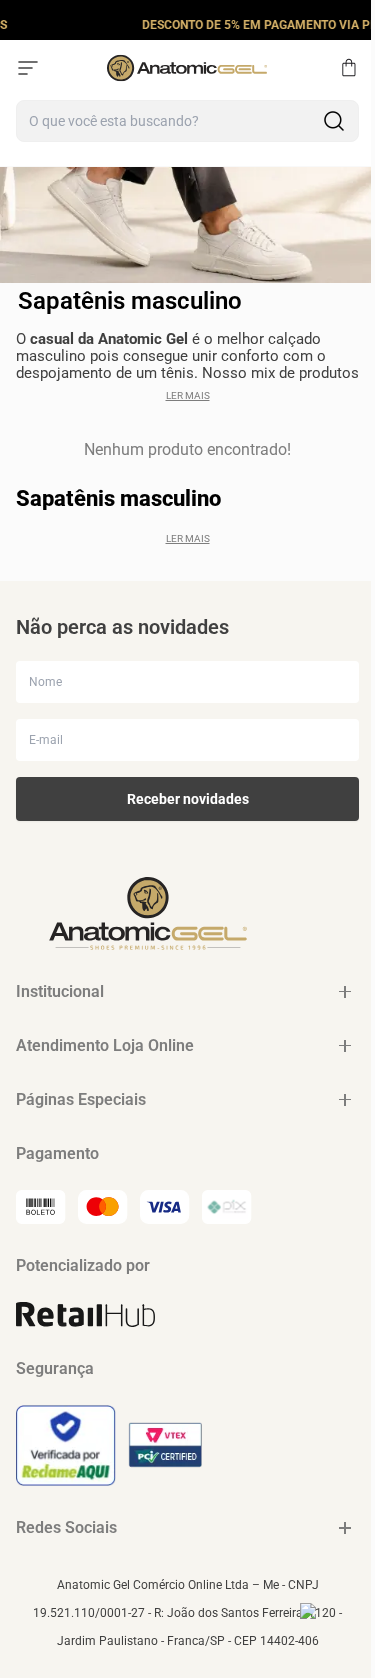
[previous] (21, 24)
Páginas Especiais (81, 1099)
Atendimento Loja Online (105, 1045)
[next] (354, 24)
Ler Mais (188, 395)
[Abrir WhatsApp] (325, 1628)
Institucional (60, 991)
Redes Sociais (66, 1527)
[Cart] (349, 68)
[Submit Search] (334, 121)
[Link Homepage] (187, 68)
